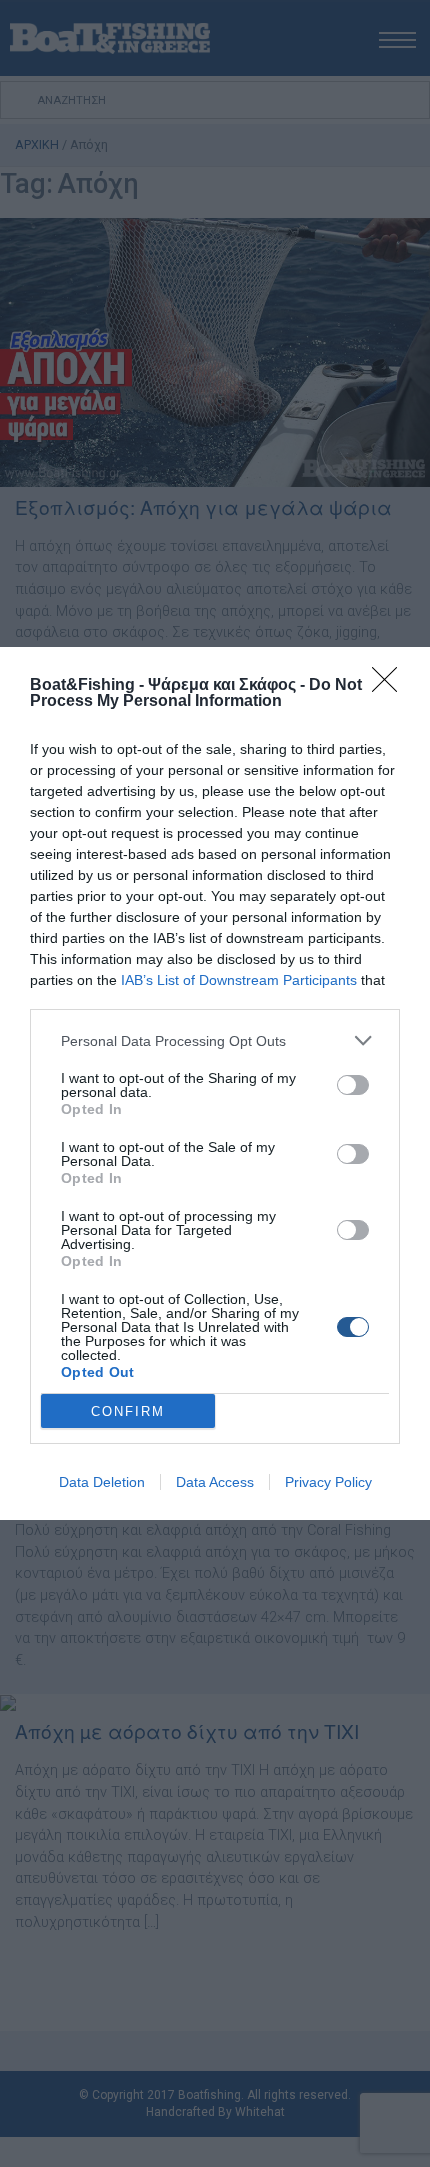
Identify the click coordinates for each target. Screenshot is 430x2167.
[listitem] (215, 1040)
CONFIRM (128, 1411)
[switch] (353, 1085)
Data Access (215, 1482)
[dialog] (215, 1083)
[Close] (391, 686)
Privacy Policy (328, 1482)
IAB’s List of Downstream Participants (239, 980)
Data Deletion (102, 1482)
